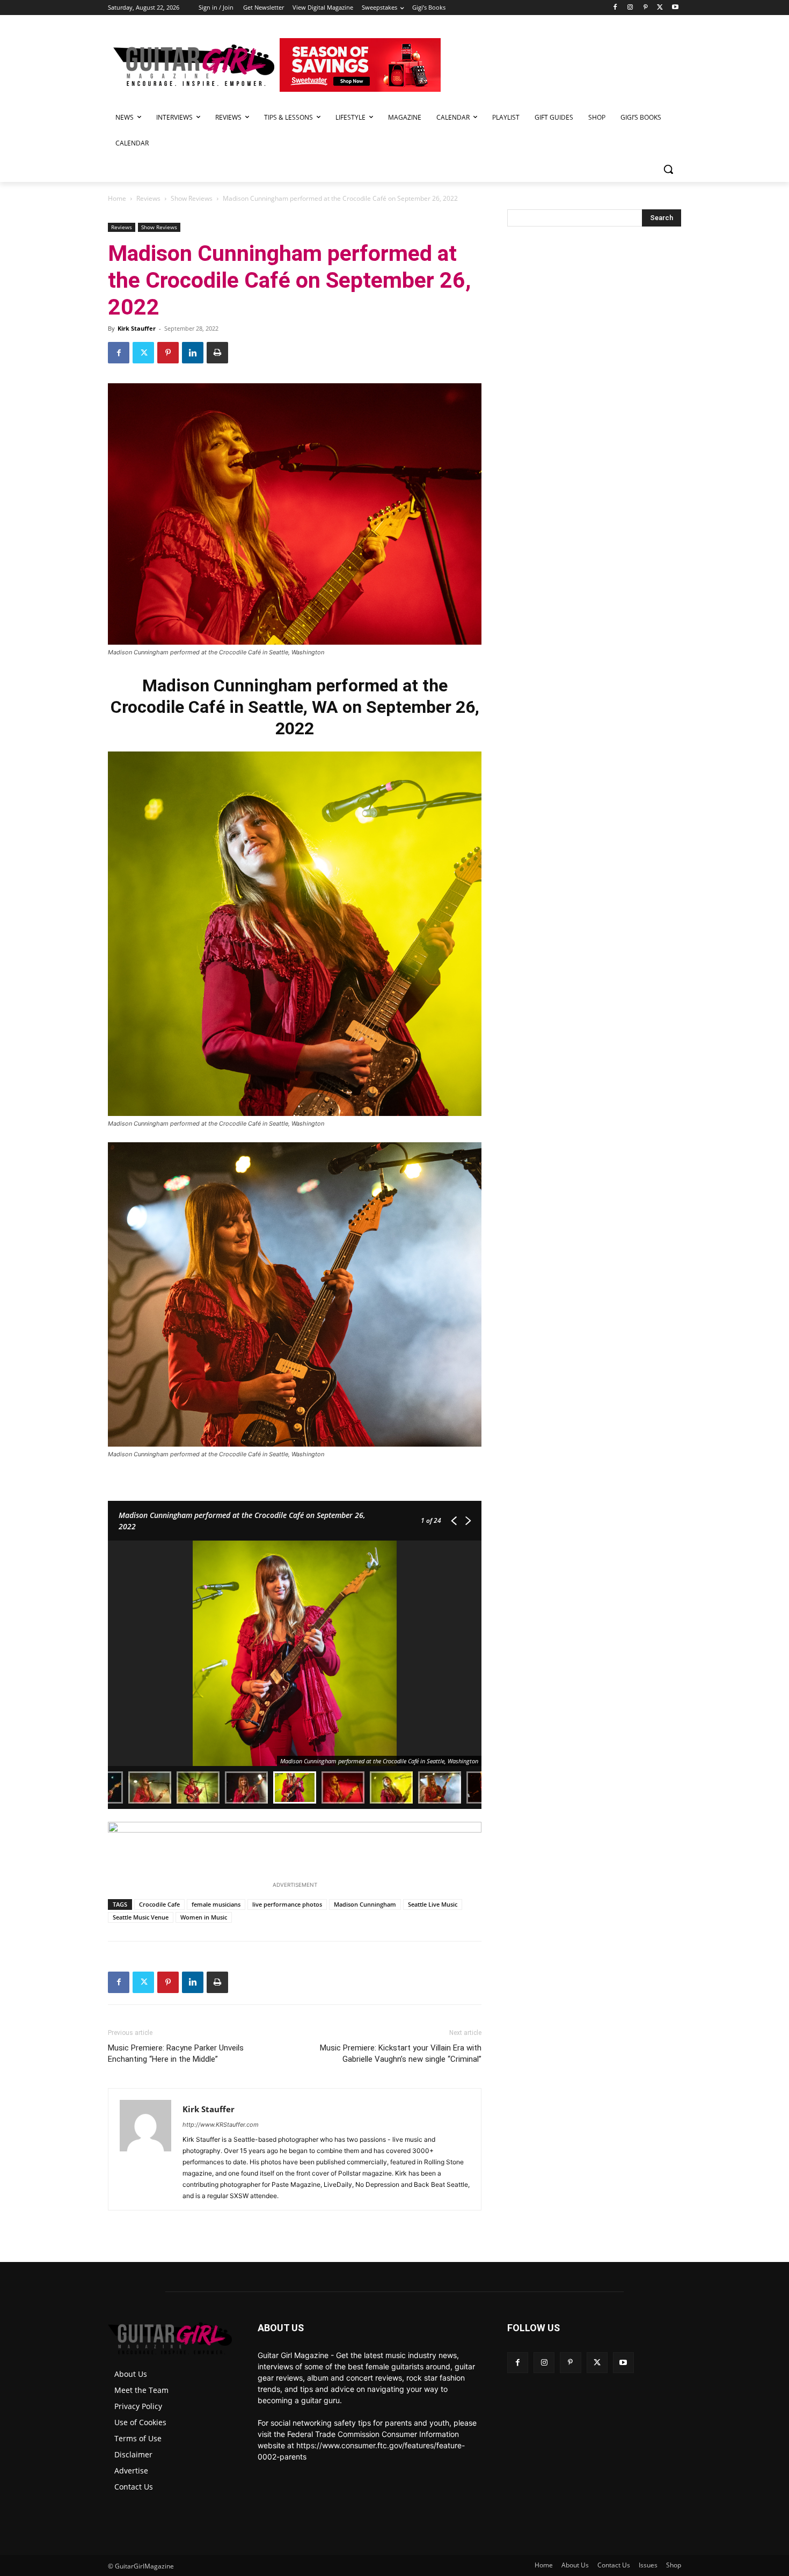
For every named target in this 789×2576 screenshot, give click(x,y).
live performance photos (287, 1904)
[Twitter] (660, 8)
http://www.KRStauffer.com (221, 2125)
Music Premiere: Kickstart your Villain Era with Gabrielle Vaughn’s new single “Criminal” (401, 2053)
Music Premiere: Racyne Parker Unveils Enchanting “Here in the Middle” (176, 2053)
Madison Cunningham (365, 1904)
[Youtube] (675, 8)
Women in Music (204, 1917)
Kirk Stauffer (137, 328)
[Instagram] (630, 8)
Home (117, 198)
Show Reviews (192, 198)
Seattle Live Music (433, 1904)
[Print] (217, 353)
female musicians (216, 1904)
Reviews (148, 198)
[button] (668, 169)
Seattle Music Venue (141, 1917)
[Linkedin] (193, 353)
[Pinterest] (645, 8)
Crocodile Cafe (159, 1904)
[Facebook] (615, 8)
